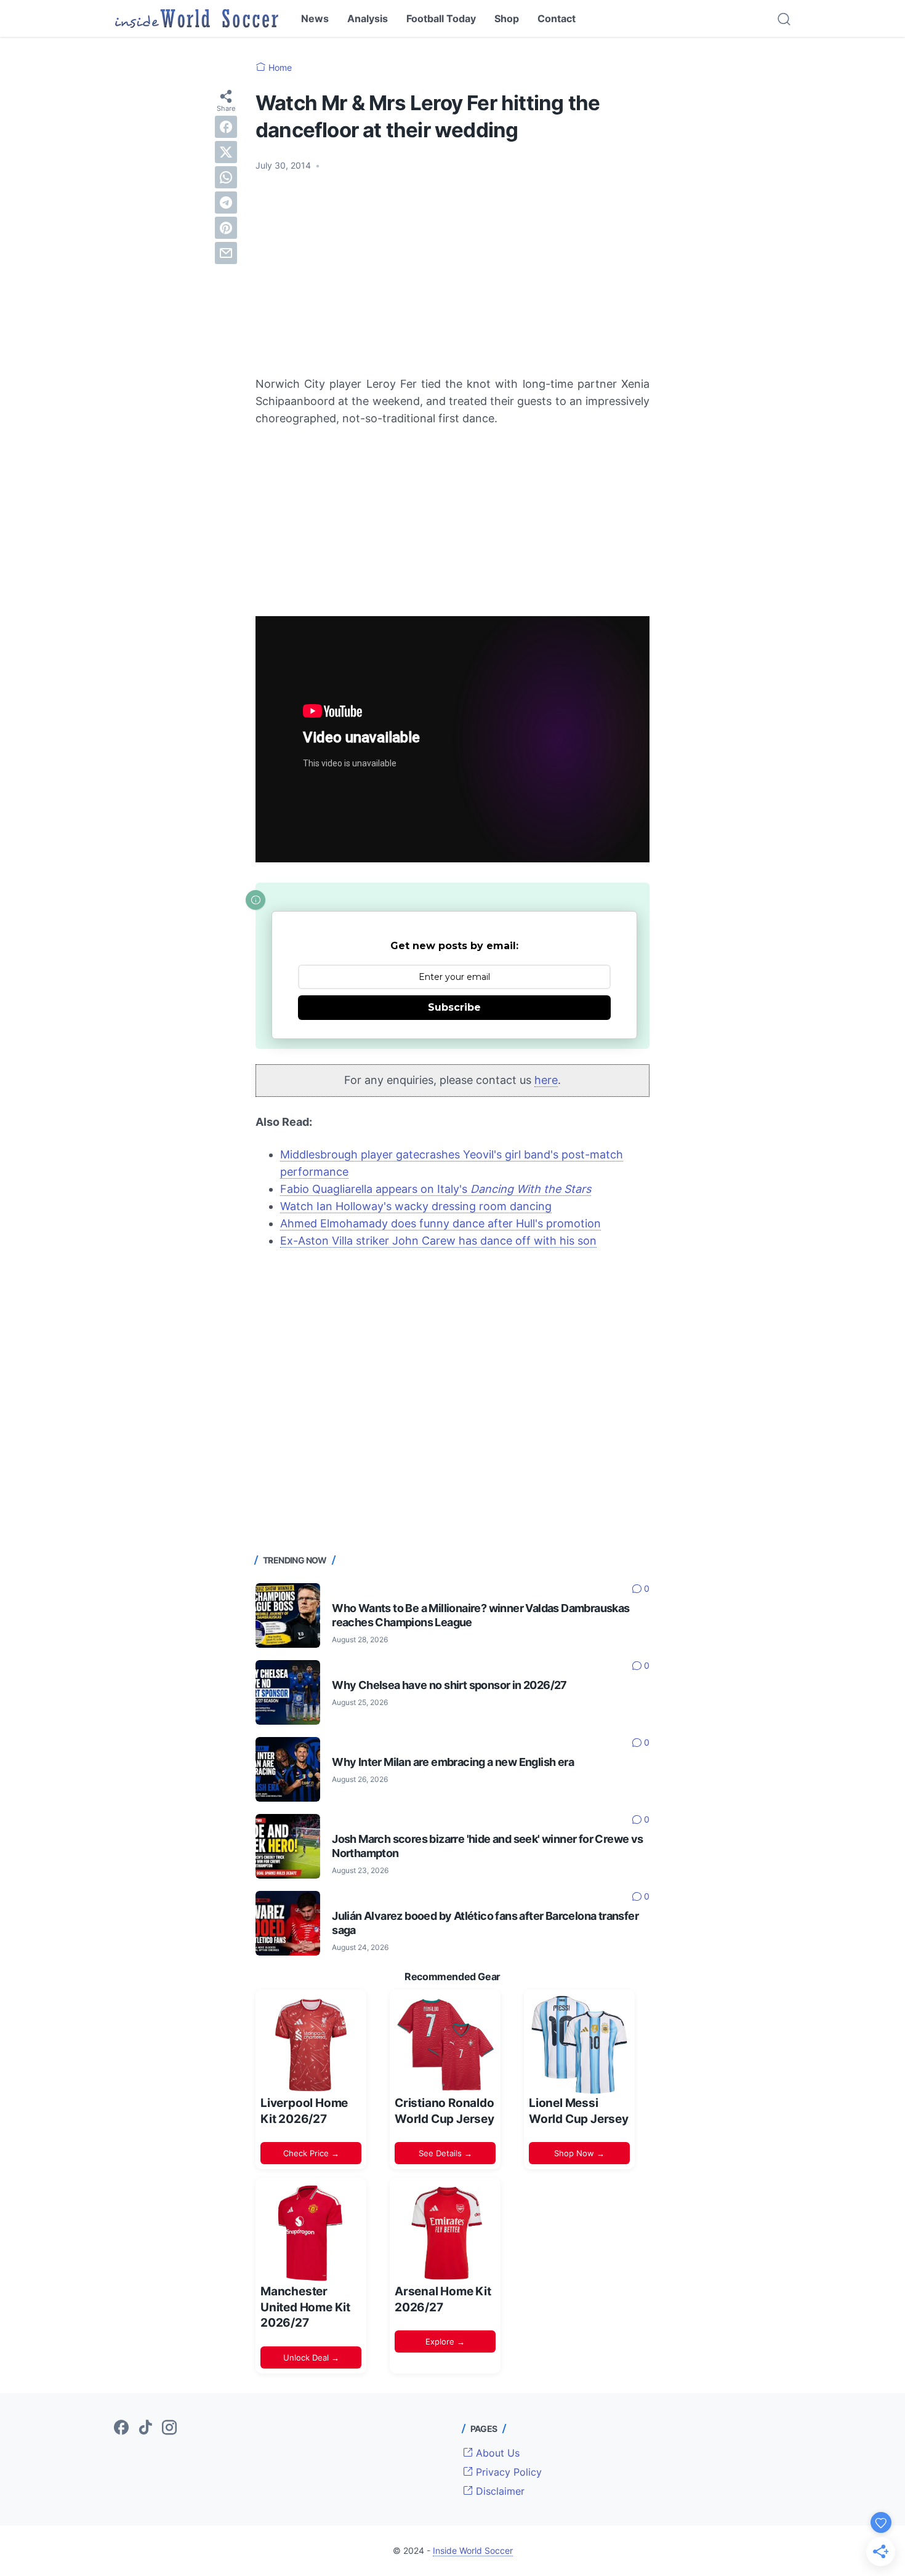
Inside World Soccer (473, 2550)
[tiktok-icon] (145, 2428)
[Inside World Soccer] (197, 18)
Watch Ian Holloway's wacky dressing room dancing (416, 1206)
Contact (557, 18)
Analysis (368, 18)
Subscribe (454, 1007)
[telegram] (226, 203)
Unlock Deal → (311, 2357)
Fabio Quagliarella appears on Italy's (436, 1189)
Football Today (441, 18)
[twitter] (226, 152)
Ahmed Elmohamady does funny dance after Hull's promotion (440, 1223)
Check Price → (311, 2153)
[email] (226, 253)
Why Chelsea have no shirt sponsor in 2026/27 (449, 1685)
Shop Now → (579, 2153)
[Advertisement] (452, 274)
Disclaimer (499, 2491)
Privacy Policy (507, 2472)
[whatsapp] (226, 177)
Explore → (445, 2341)
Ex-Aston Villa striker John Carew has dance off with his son (438, 1241)
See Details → (445, 2153)
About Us (496, 2453)
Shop (507, 18)
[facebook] (226, 127)
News (315, 18)
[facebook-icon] (121, 2428)
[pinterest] (226, 228)
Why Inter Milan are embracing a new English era (453, 1762)
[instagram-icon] (169, 2428)
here (546, 1080)
